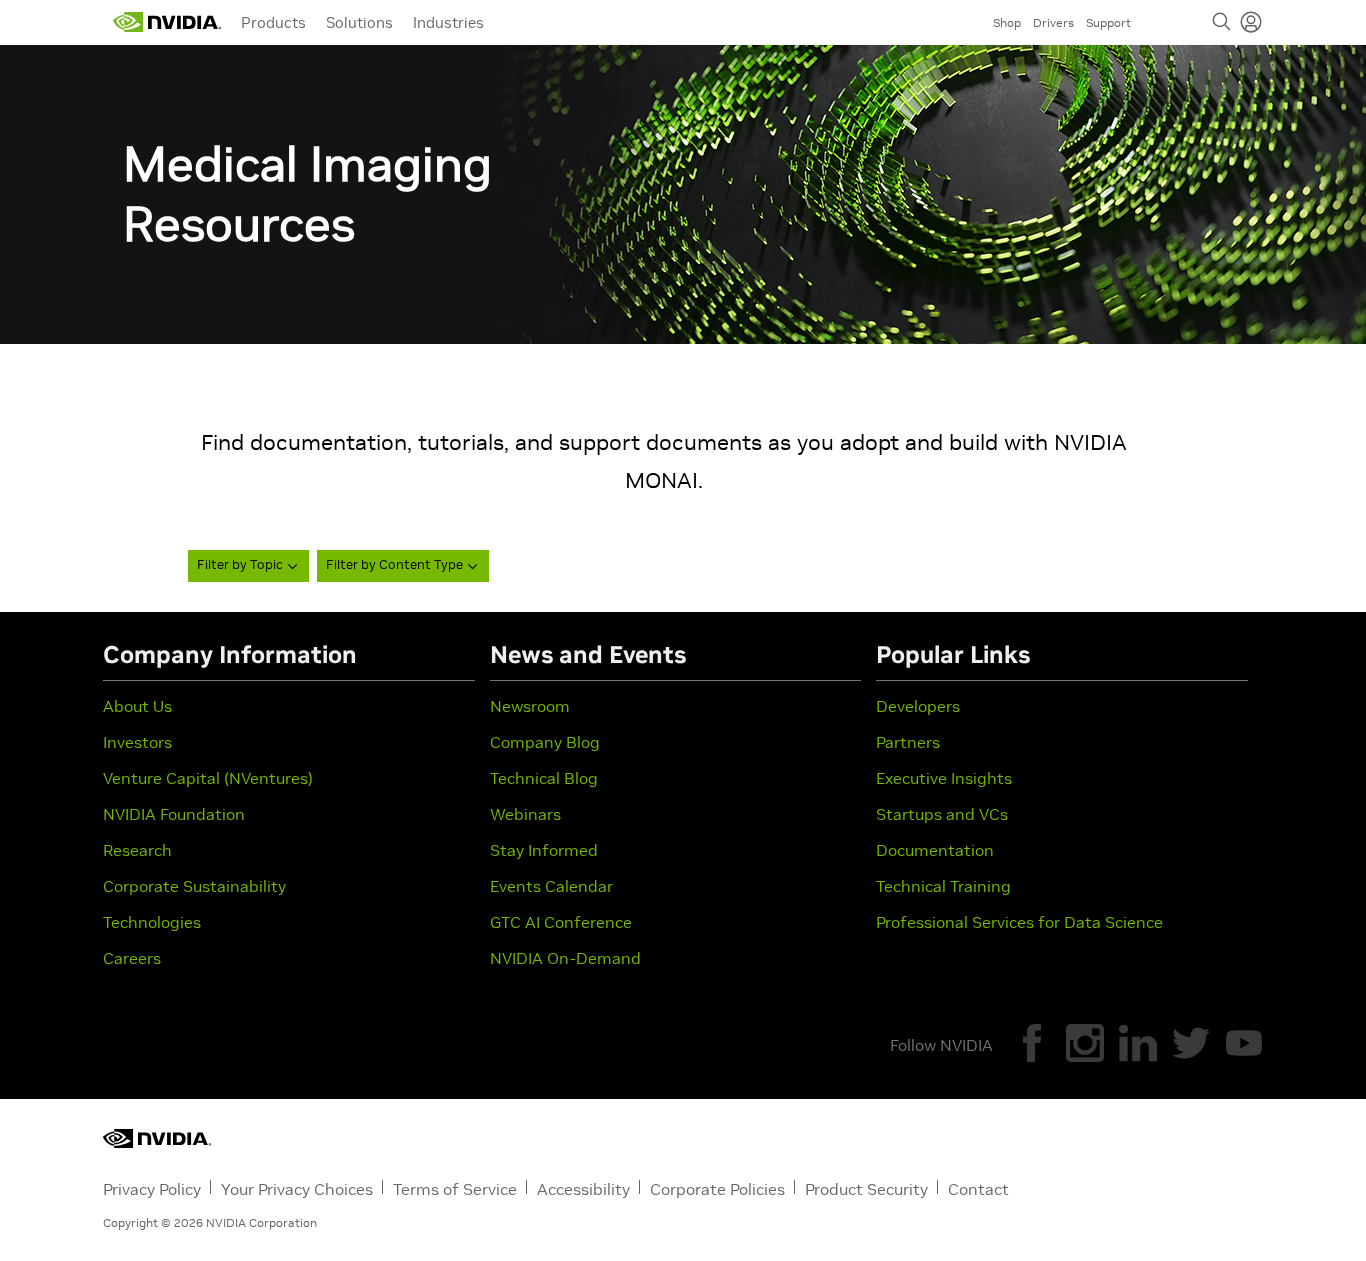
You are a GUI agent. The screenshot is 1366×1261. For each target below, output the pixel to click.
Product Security (866, 1189)
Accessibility (583, 1189)
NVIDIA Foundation (174, 814)
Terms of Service (455, 1189)
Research (137, 850)
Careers (132, 958)
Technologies (152, 922)
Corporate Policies (717, 1189)
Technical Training (943, 886)
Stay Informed (544, 850)
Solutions (359, 22)
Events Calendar (551, 886)
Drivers (1053, 22)
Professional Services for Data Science (1019, 922)
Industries (448, 22)
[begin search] (1222, 22)
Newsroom (530, 706)
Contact (978, 1189)
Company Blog (545, 742)
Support (1108, 22)
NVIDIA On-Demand (565, 958)
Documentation (935, 850)
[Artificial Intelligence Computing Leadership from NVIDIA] (167, 22)
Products (273, 22)
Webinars (525, 814)
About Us (137, 706)
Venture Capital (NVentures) (208, 778)
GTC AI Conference (561, 922)
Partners (908, 742)
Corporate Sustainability (194, 886)
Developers (918, 706)
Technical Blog (544, 778)
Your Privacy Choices (297, 1189)
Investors (137, 742)
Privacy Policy (152, 1189)
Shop (1007, 22)
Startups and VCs (942, 814)
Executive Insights (944, 778)
